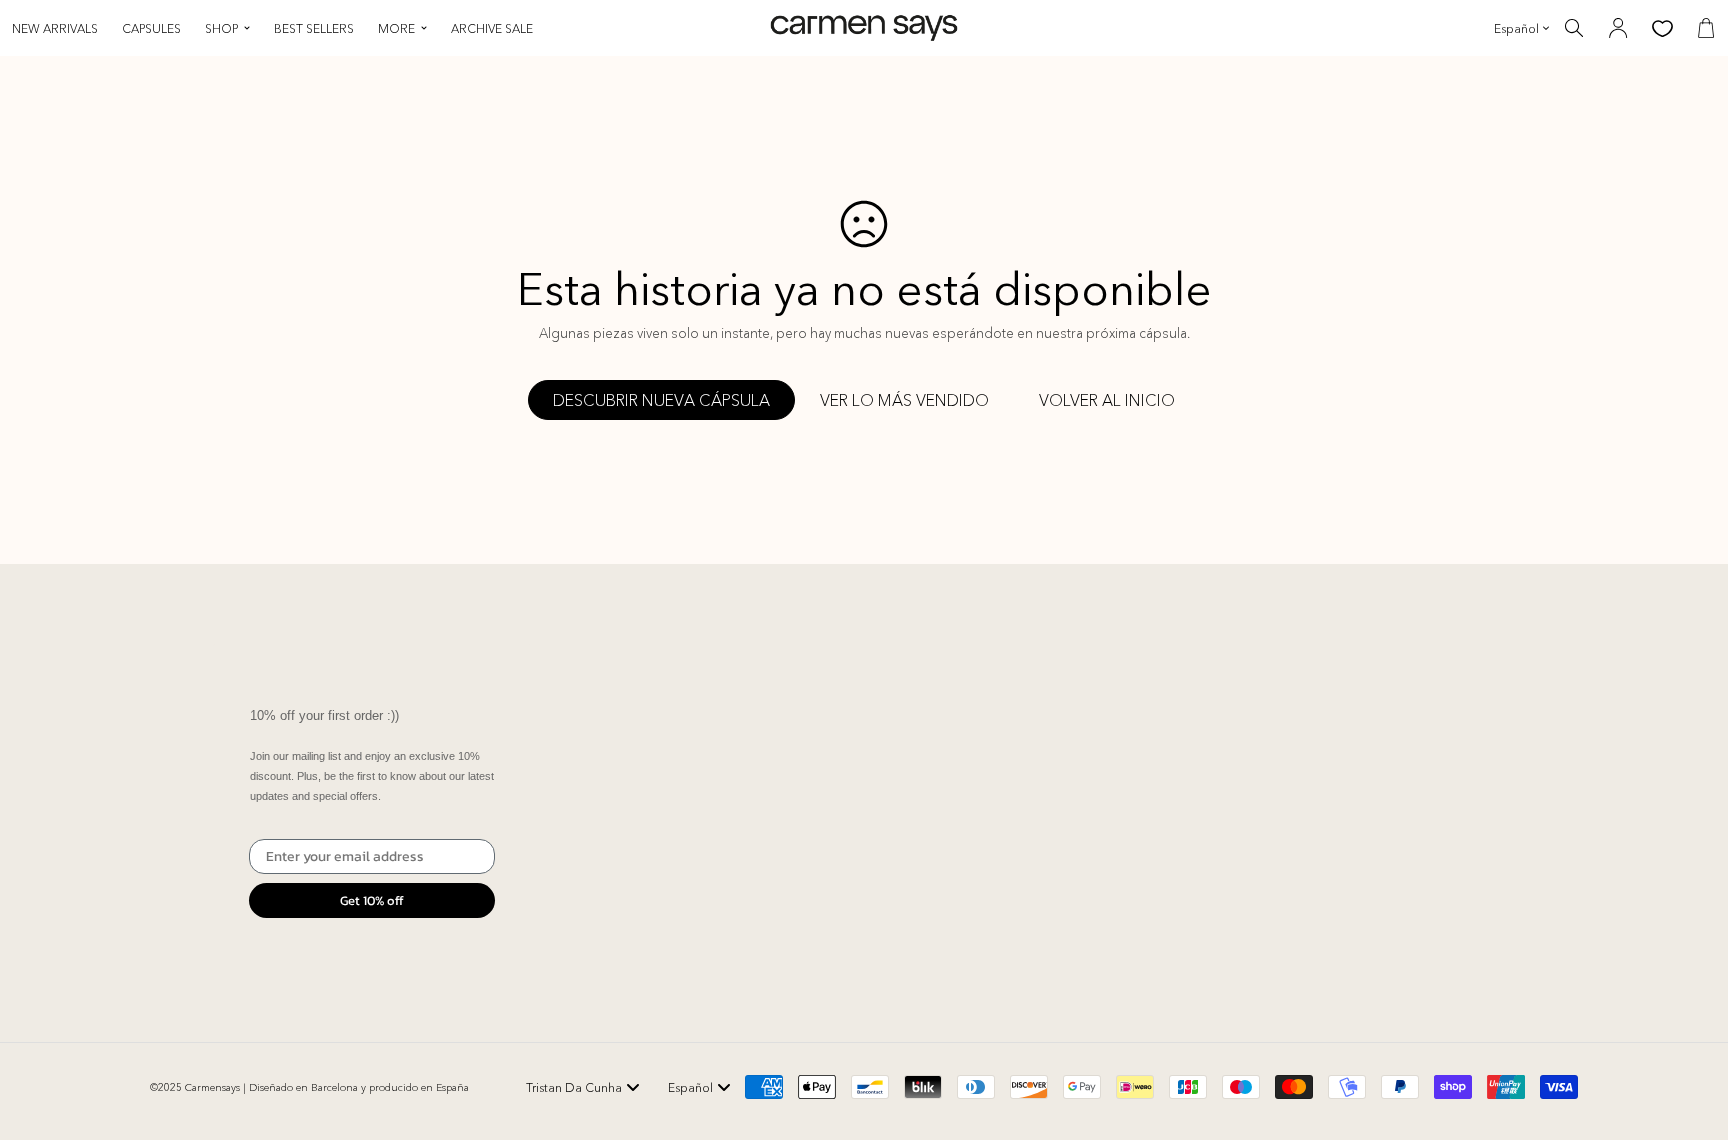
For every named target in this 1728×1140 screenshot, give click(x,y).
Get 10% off (372, 900)
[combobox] (583, 1087)
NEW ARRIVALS (55, 28)
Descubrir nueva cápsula (661, 400)
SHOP (221, 28)
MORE (396, 28)
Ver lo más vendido (904, 400)
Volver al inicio (1107, 400)
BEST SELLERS (314, 28)
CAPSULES (151, 28)
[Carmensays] (864, 28)
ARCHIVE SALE (492, 28)
